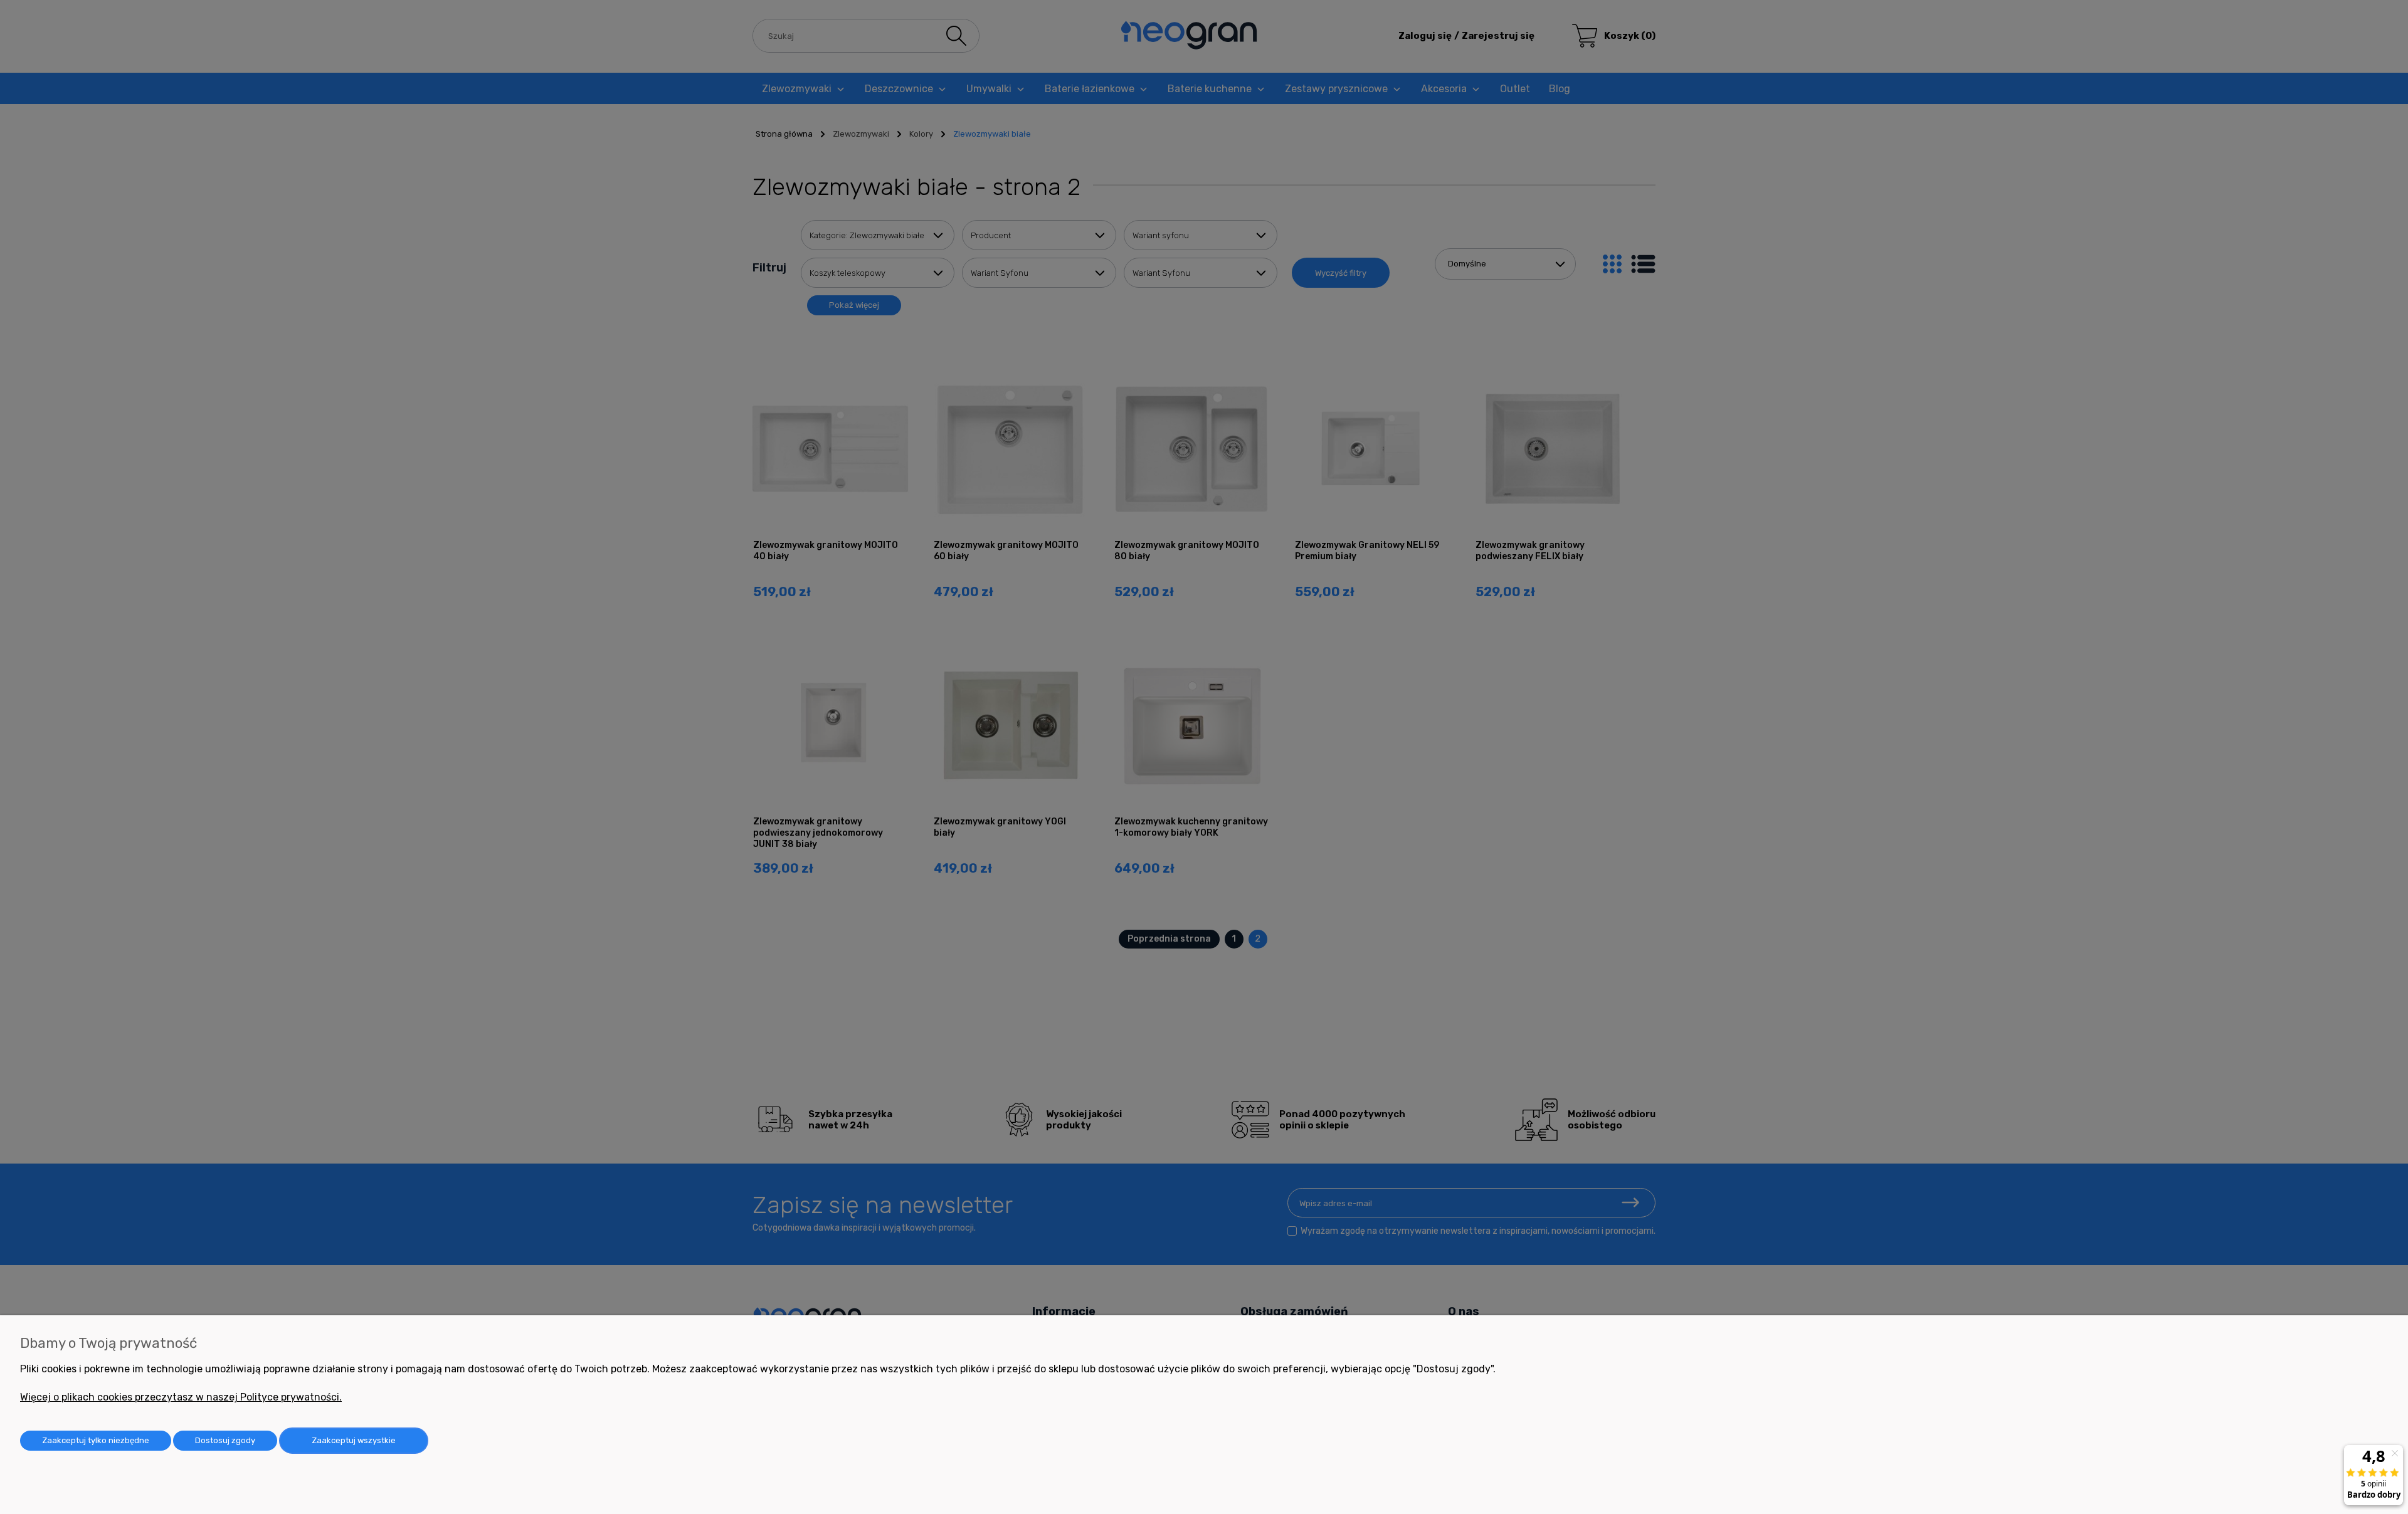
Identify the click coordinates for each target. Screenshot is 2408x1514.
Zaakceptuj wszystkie (354, 1440)
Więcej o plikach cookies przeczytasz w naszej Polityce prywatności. (181, 1397)
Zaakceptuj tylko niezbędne (96, 1440)
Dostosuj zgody (225, 1440)
